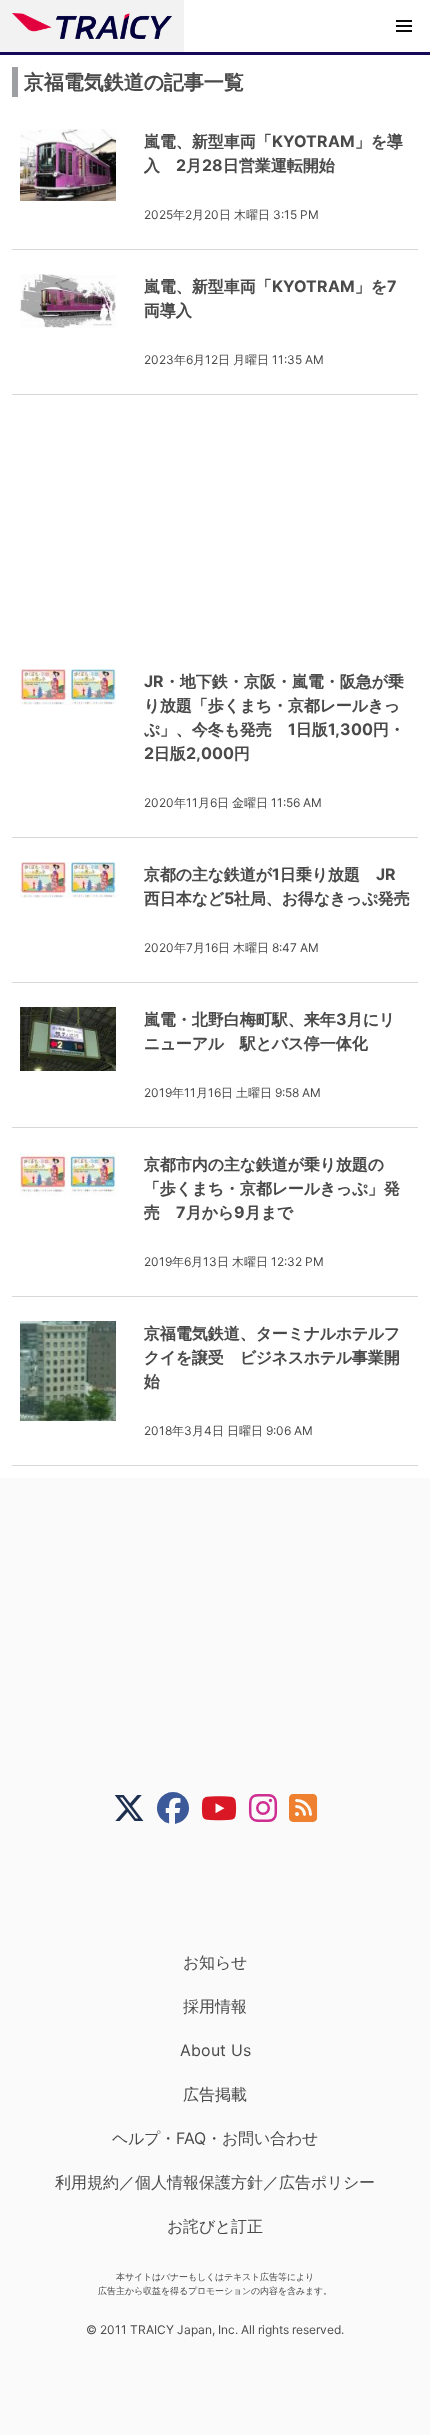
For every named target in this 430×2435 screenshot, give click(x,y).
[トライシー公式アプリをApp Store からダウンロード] (227, 1888)
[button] (404, 26)
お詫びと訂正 (215, 2226)
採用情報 (215, 2006)
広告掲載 (215, 2094)
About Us (215, 2050)
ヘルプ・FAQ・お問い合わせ (215, 2138)
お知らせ (215, 1962)
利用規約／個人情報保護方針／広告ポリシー (215, 2182)
